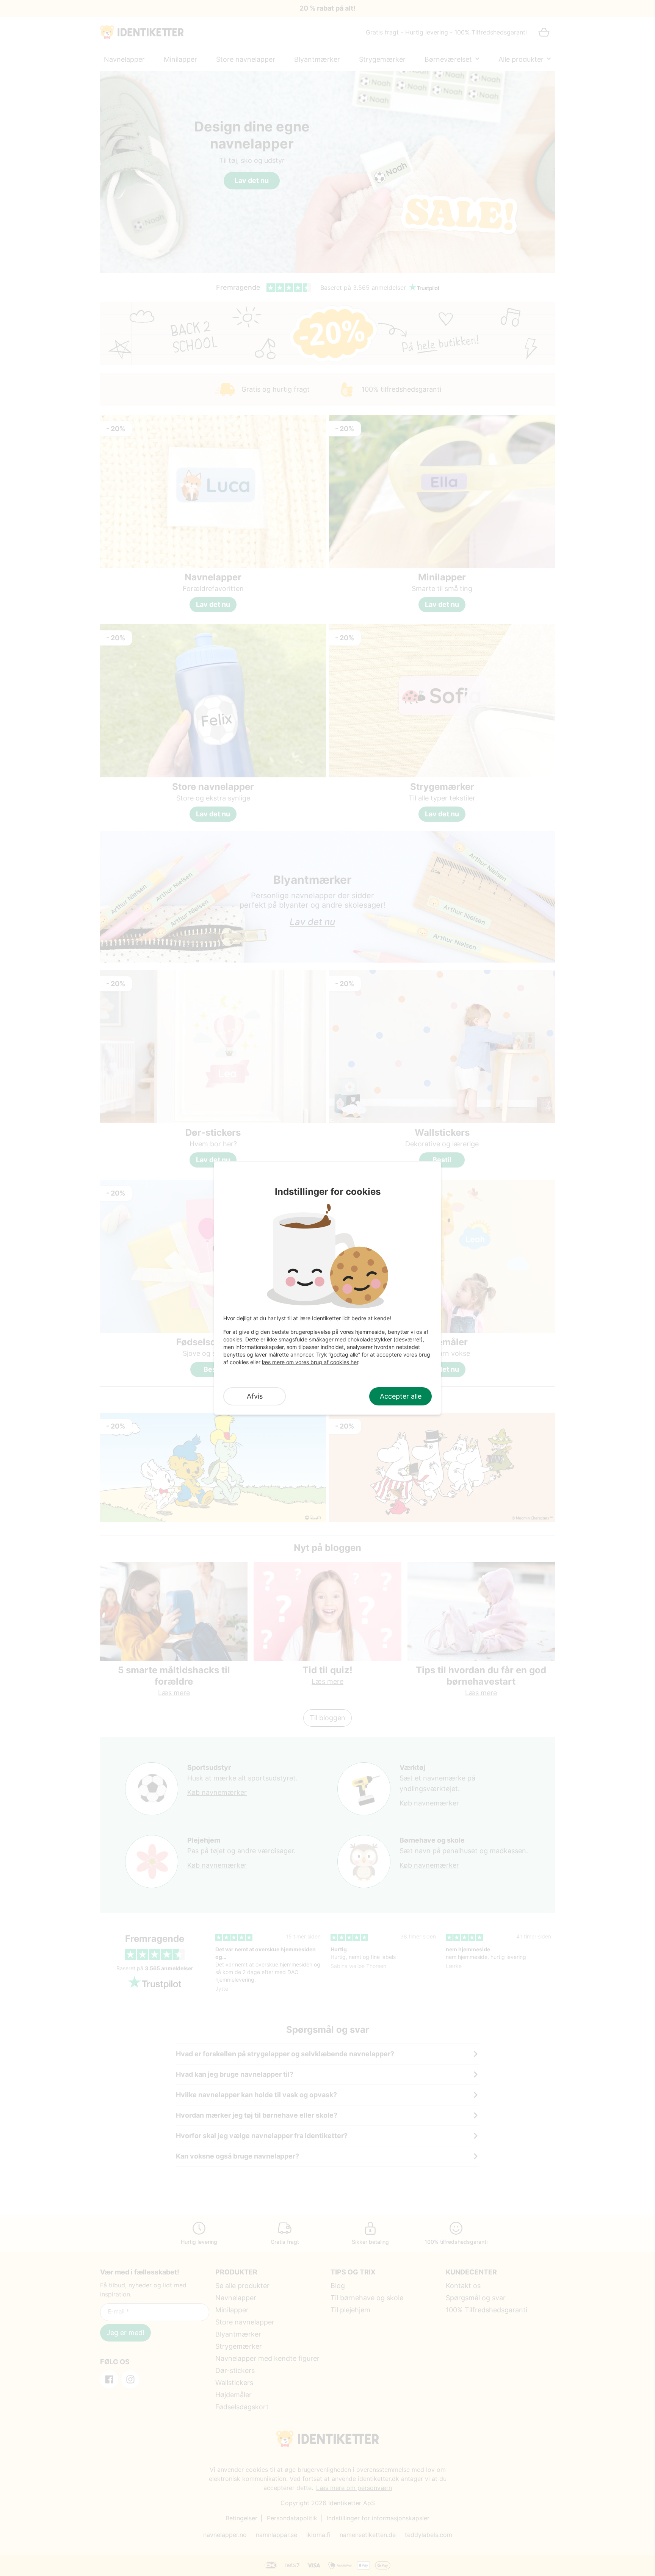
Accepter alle (401, 1396)
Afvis (255, 1396)
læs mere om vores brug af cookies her (310, 1362)
